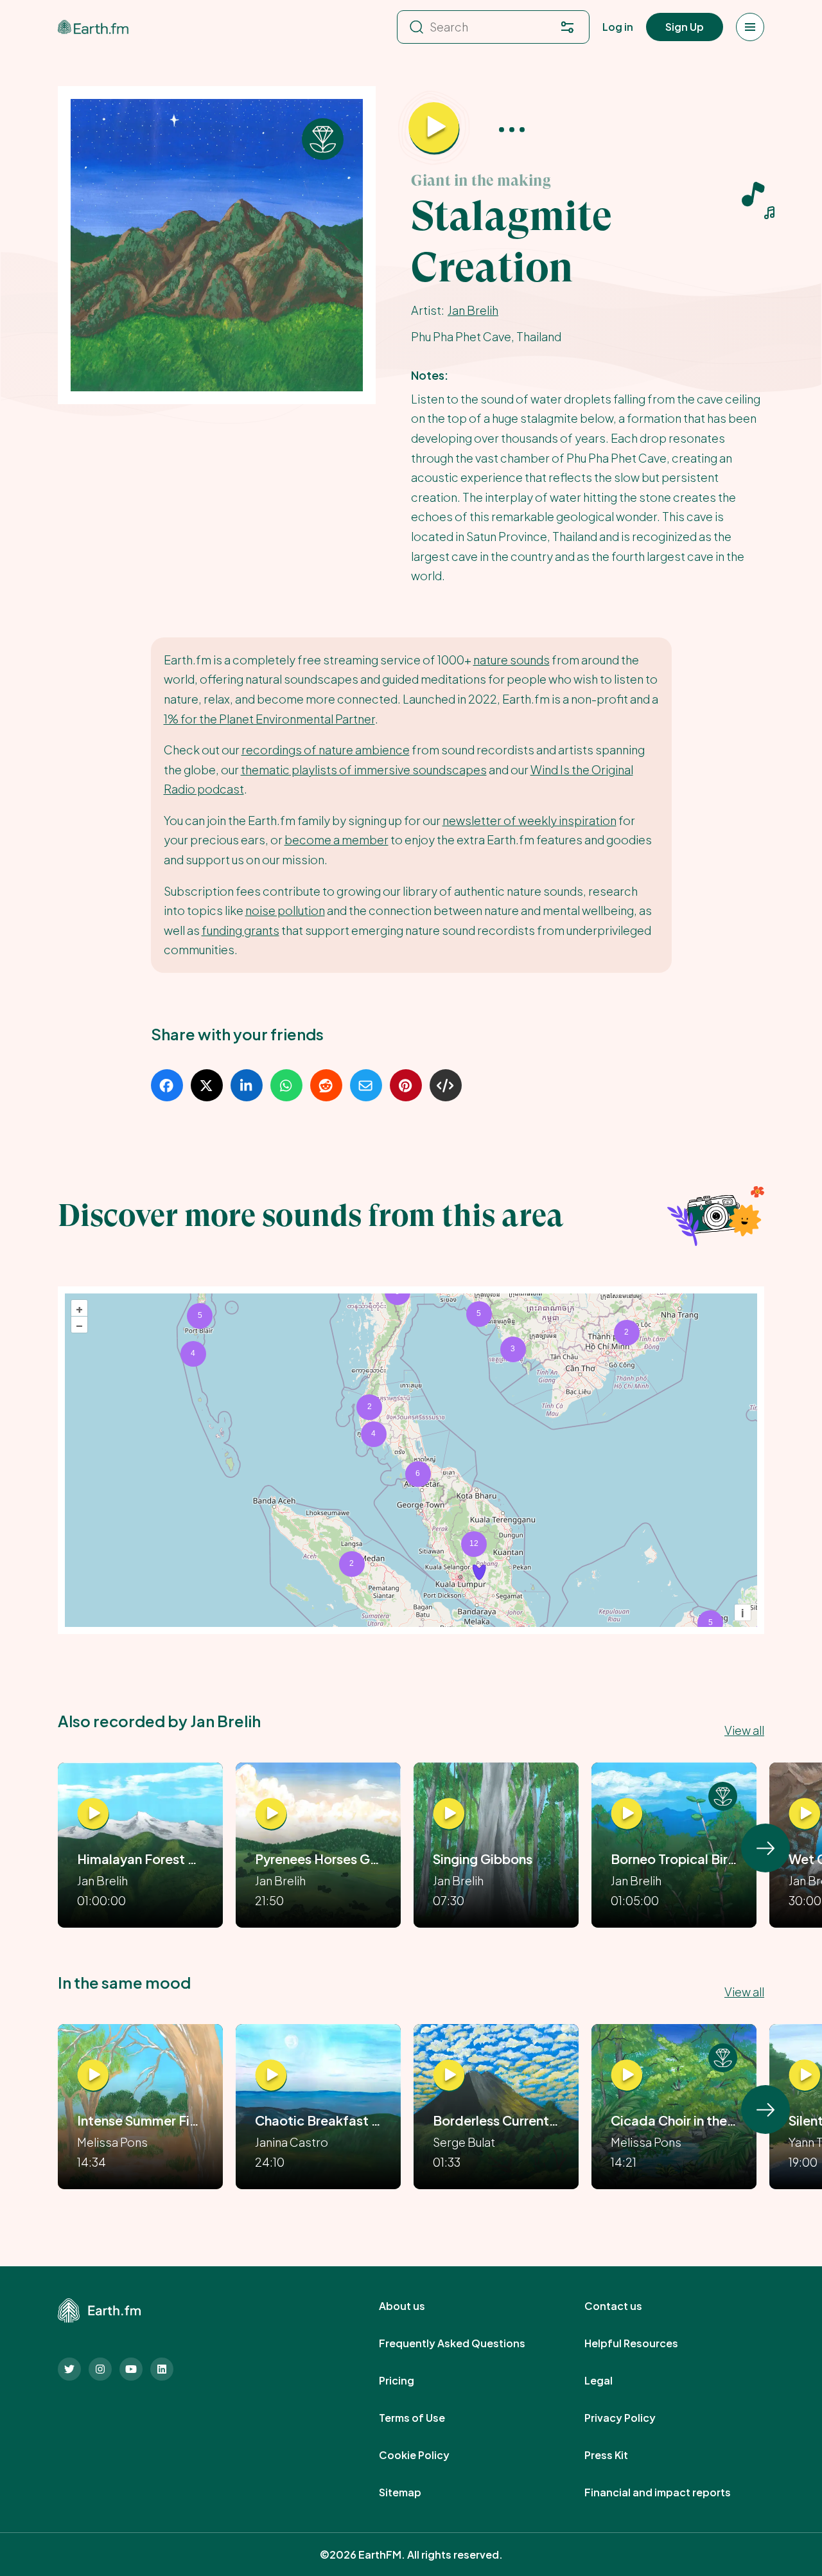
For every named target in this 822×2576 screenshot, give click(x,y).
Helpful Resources (645, 2343)
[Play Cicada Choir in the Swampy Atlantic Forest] (627, 2075)
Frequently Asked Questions (466, 2343)
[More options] (512, 129)
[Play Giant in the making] (434, 129)
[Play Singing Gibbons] (449, 1814)
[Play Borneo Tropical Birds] (627, 1814)
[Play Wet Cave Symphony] (805, 1814)
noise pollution (285, 910)
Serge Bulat (464, 2142)
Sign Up (685, 27)
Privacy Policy (634, 2418)
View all (744, 1730)
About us (416, 2306)
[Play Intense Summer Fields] (93, 2075)
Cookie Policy (428, 2455)
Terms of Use (426, 2418)
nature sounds (512, 660)
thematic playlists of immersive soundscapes (364, 769)
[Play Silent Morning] (805, 2075)
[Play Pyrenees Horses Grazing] (271, 1814)
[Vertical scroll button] (765, 1848)
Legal (613, 2381)
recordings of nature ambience (326, 750)
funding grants (240, 930)
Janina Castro (292, 2142)
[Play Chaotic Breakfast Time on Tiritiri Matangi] (271, 2075)
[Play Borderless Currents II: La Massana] (449, 2075)
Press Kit (620, 2455)
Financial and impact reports (672, 2492)
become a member (337, 839)
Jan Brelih (473, 310)
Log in (618, 27)
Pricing (411, 2381)
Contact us (627, 2306)
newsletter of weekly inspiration (529, 820)
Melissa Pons (112, 2142)
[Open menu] (750, 27)
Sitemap (414, 2492)
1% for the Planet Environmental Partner (269, 719)
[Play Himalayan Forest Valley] (93, 1814)
